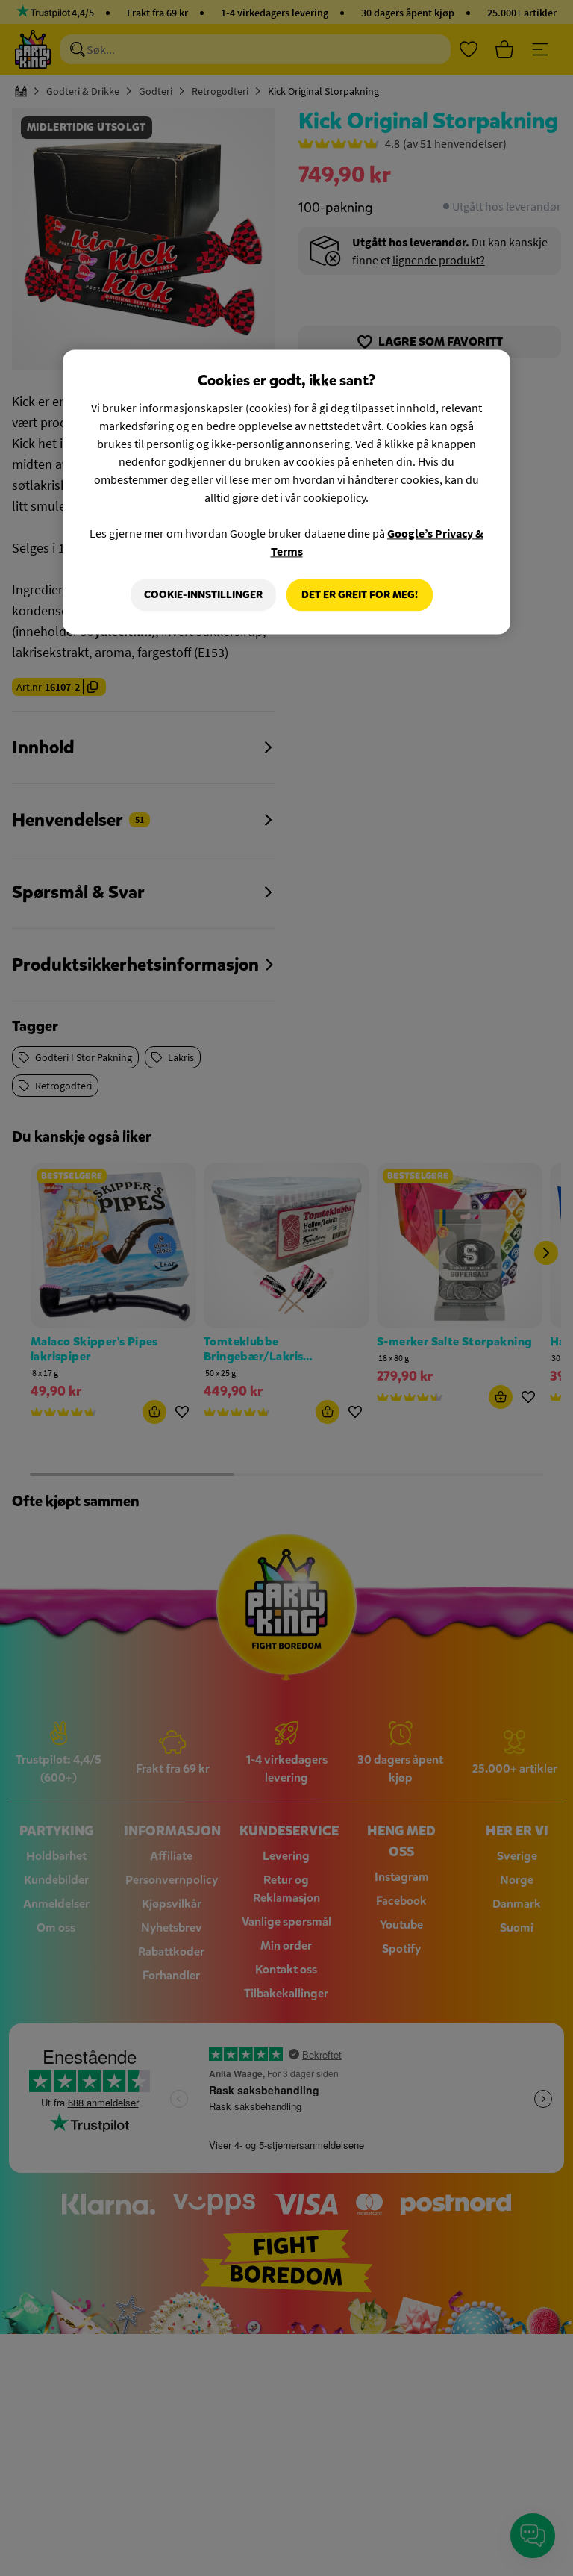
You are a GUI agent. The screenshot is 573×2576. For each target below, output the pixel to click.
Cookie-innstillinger (203, 595)
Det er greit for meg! (360, 595)
